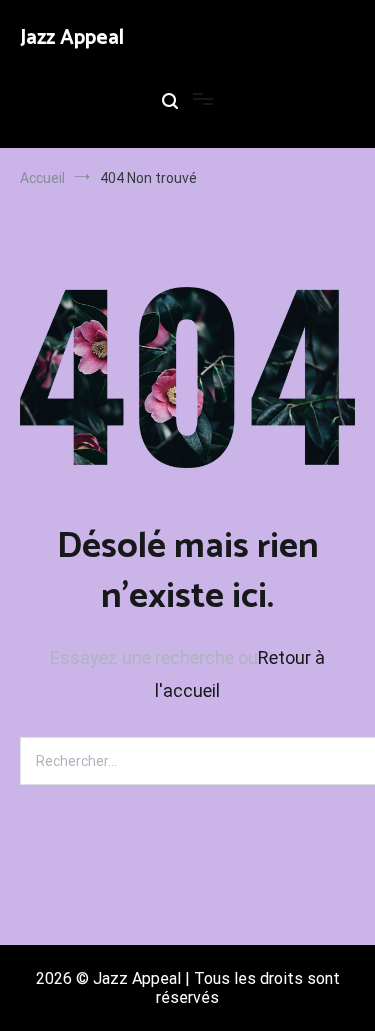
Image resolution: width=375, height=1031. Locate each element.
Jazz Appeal (72, 38)
